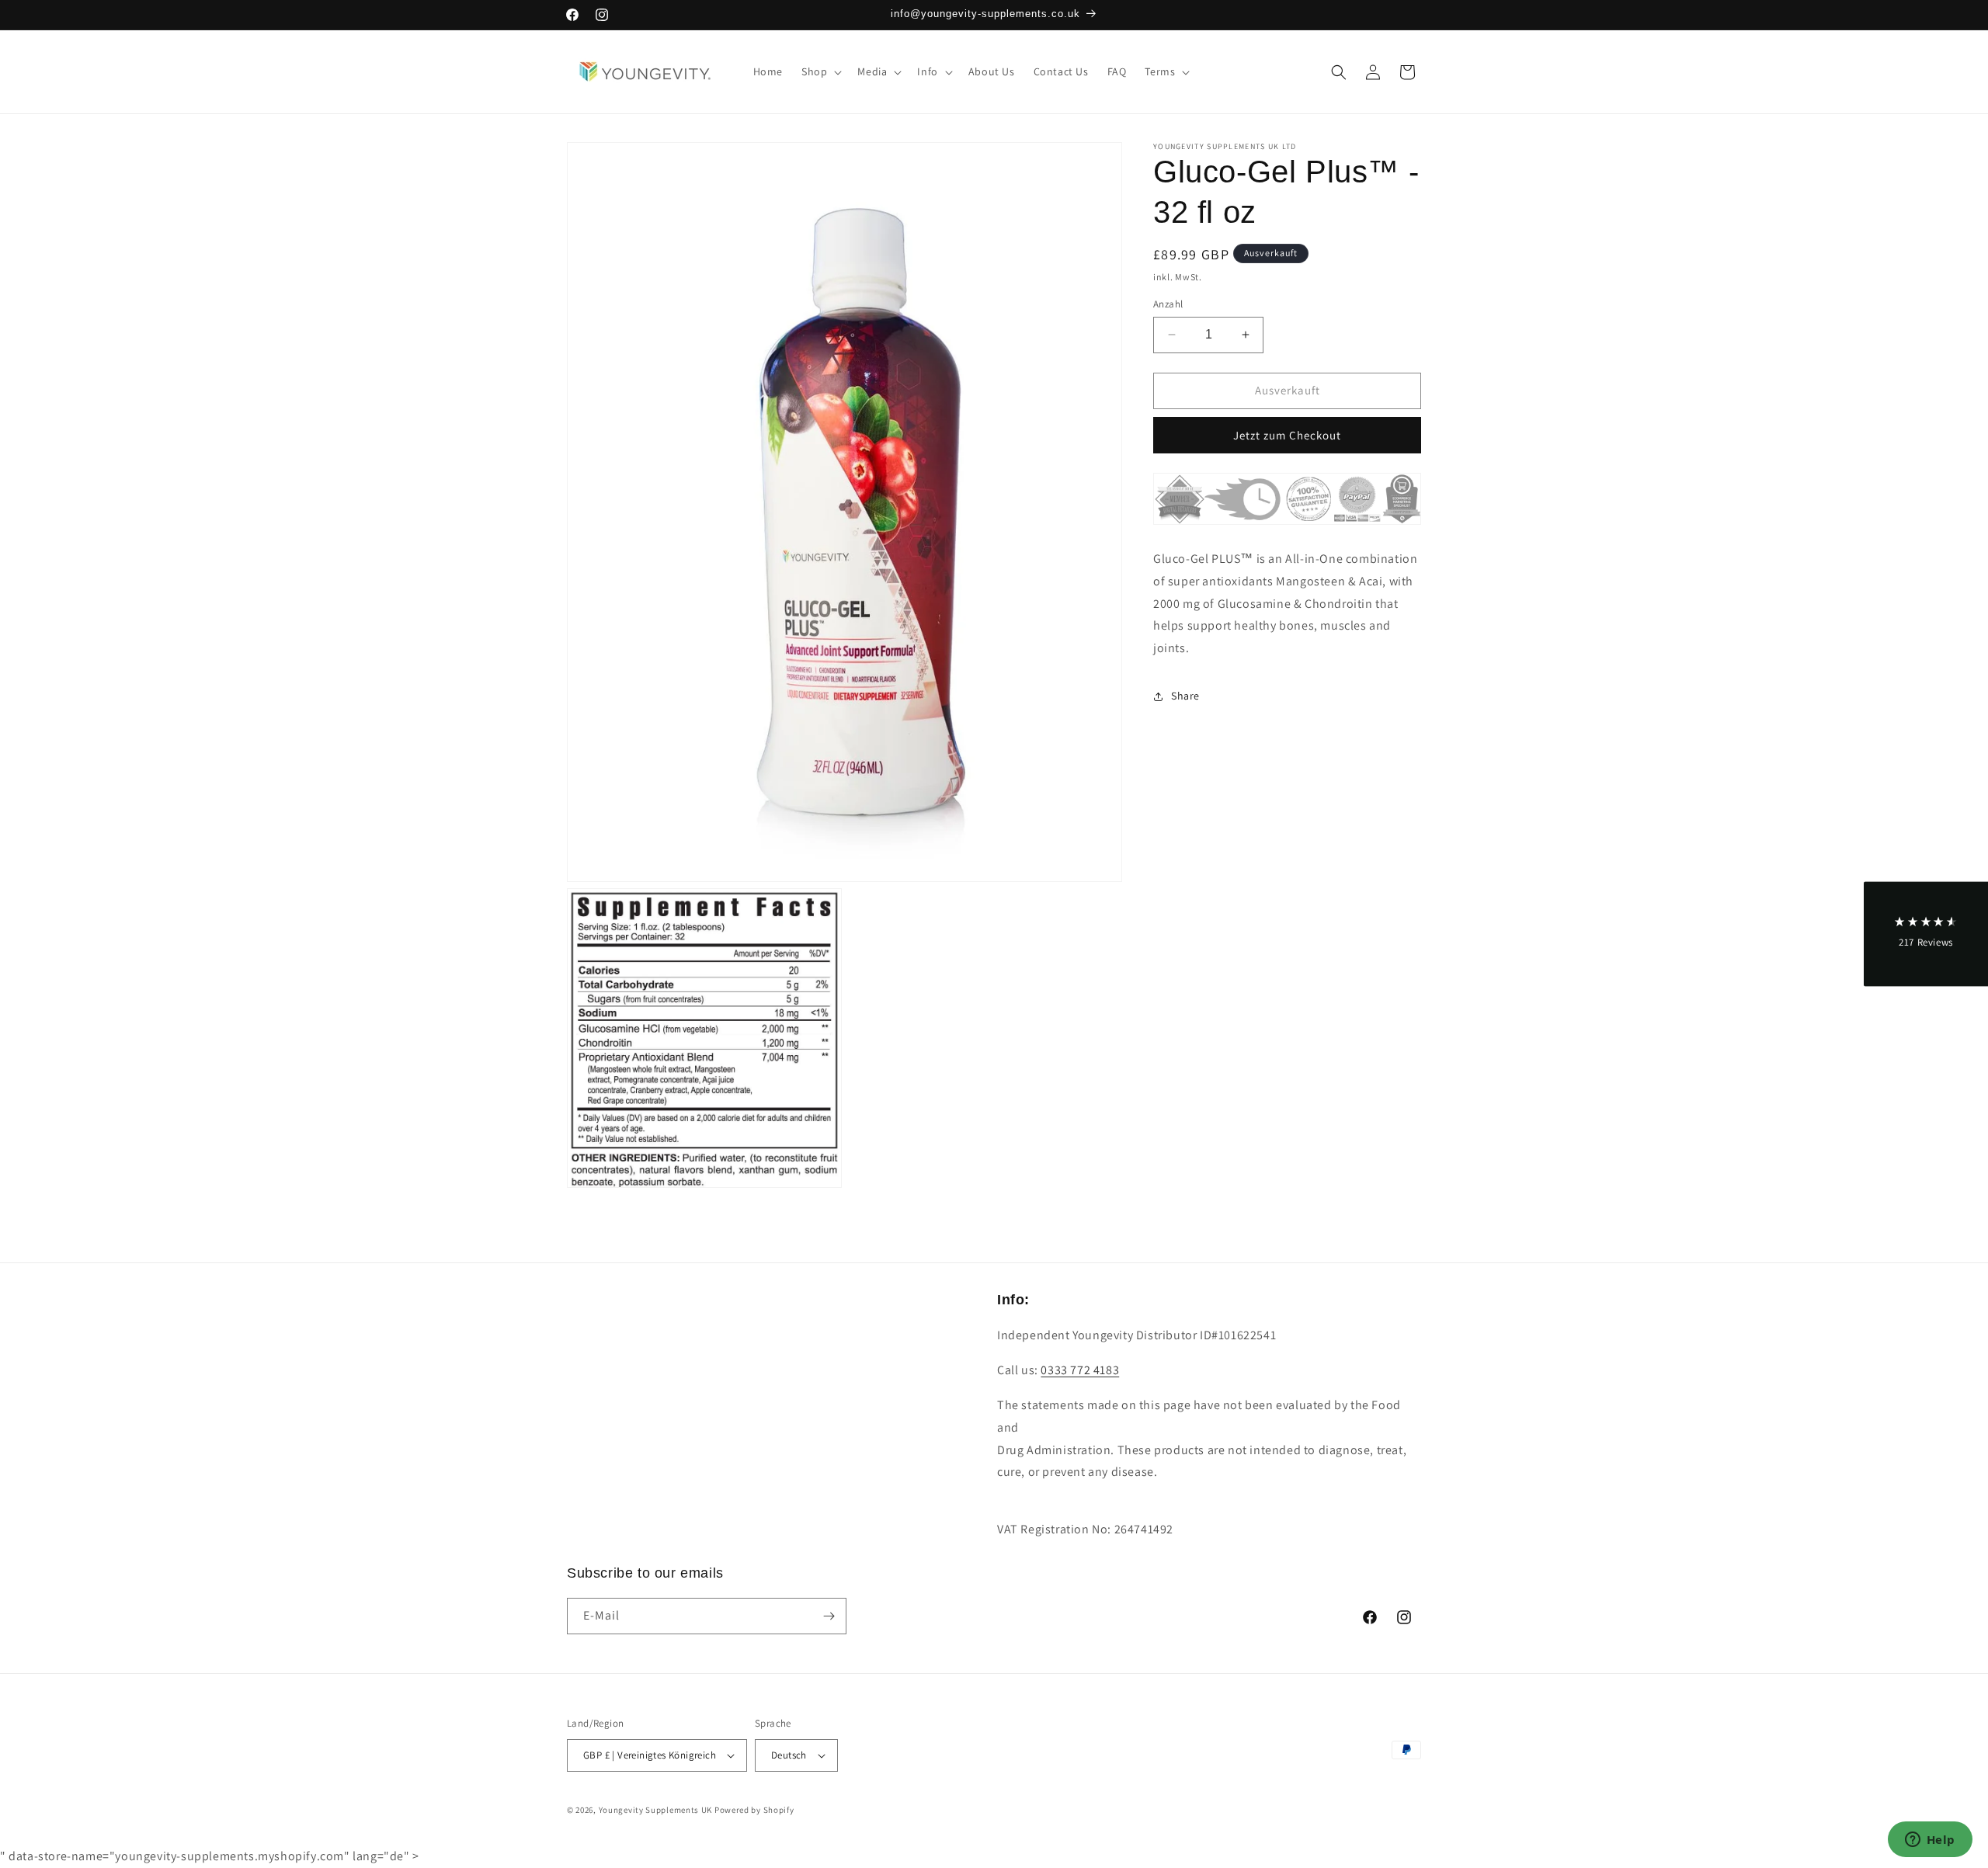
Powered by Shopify (754, 1810)
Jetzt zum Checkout (1287, 435)
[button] (820, 71)
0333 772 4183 (1080, 1370)
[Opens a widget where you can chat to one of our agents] (1930, 1841)
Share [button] (1185, 696)
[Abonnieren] (829, 1616)
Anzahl (1168, 304)
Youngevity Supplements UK (656, 1810)
